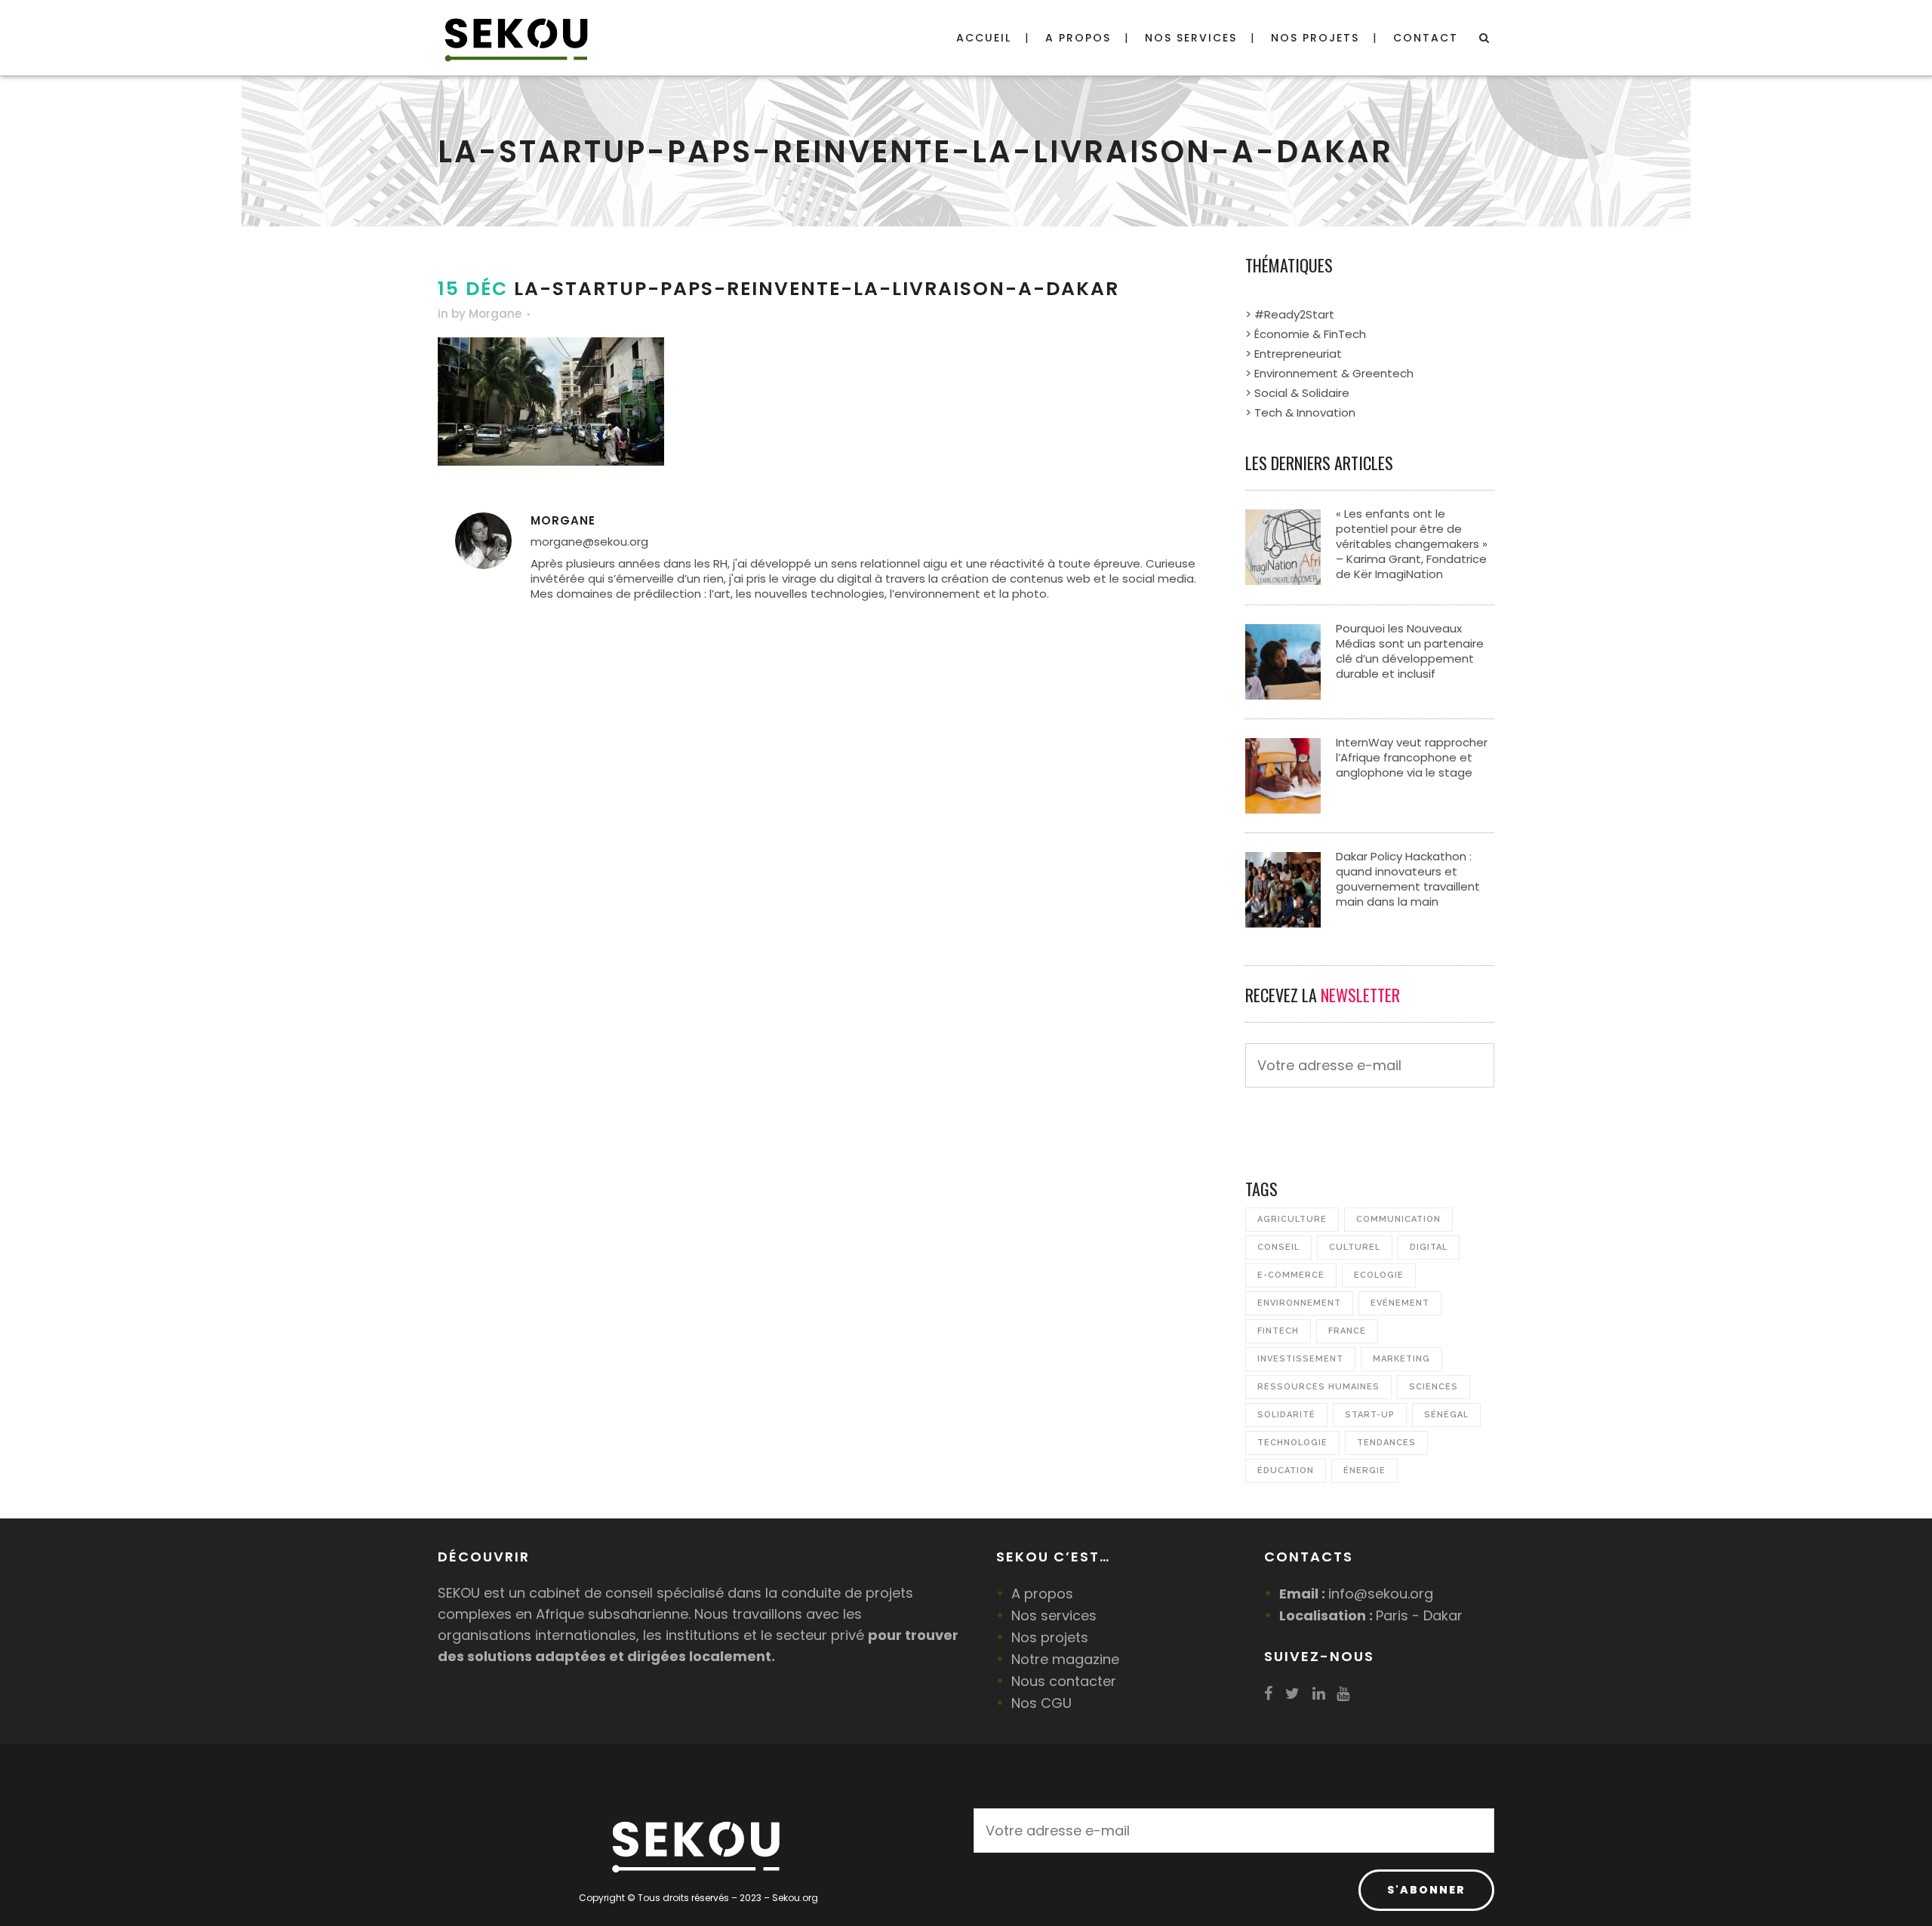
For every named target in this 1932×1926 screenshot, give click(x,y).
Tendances (1386, 1443)
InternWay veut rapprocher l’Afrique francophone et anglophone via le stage (1412, 757)
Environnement (1299, 1303)
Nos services (1054, 1615)
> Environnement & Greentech (1329, 373)
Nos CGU (1041, 1703)
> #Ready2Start (1290, 314)
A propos (1042, 1594)
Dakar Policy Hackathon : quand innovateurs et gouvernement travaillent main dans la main (1408, 879)
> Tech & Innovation (1300, 412)
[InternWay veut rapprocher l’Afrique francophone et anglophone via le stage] (1283, 775)
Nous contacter (1064, 1681)
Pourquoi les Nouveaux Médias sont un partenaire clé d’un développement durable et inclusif (1410, 651)
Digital (1429, 1247)
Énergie (1364, 1471)
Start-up (1370, 1415)
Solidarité (1286, 1415)
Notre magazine (1065, 1659)
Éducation (1286, 1471)
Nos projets (1050, 1637)
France (1347, 1331)
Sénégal (1446, 1415)
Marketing (1401, 1359)
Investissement (1300, 1359)
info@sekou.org (1381, 1594)
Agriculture (1292, 1219)
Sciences (1434, 1387)
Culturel (1355, 1247)
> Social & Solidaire (1297, 393)
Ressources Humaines (1318, 1387)
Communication (1398, 1219)
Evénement (1400, 1303)
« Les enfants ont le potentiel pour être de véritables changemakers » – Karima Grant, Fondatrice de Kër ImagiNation (1412, 544)
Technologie (1292, 1443)
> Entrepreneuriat (1294, 354)
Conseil (1278, 1247)
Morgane (495, 314)
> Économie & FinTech (1306, 334)
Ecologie (1379, 1275)
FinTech (1278, 1331)
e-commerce (1291, 1275)
